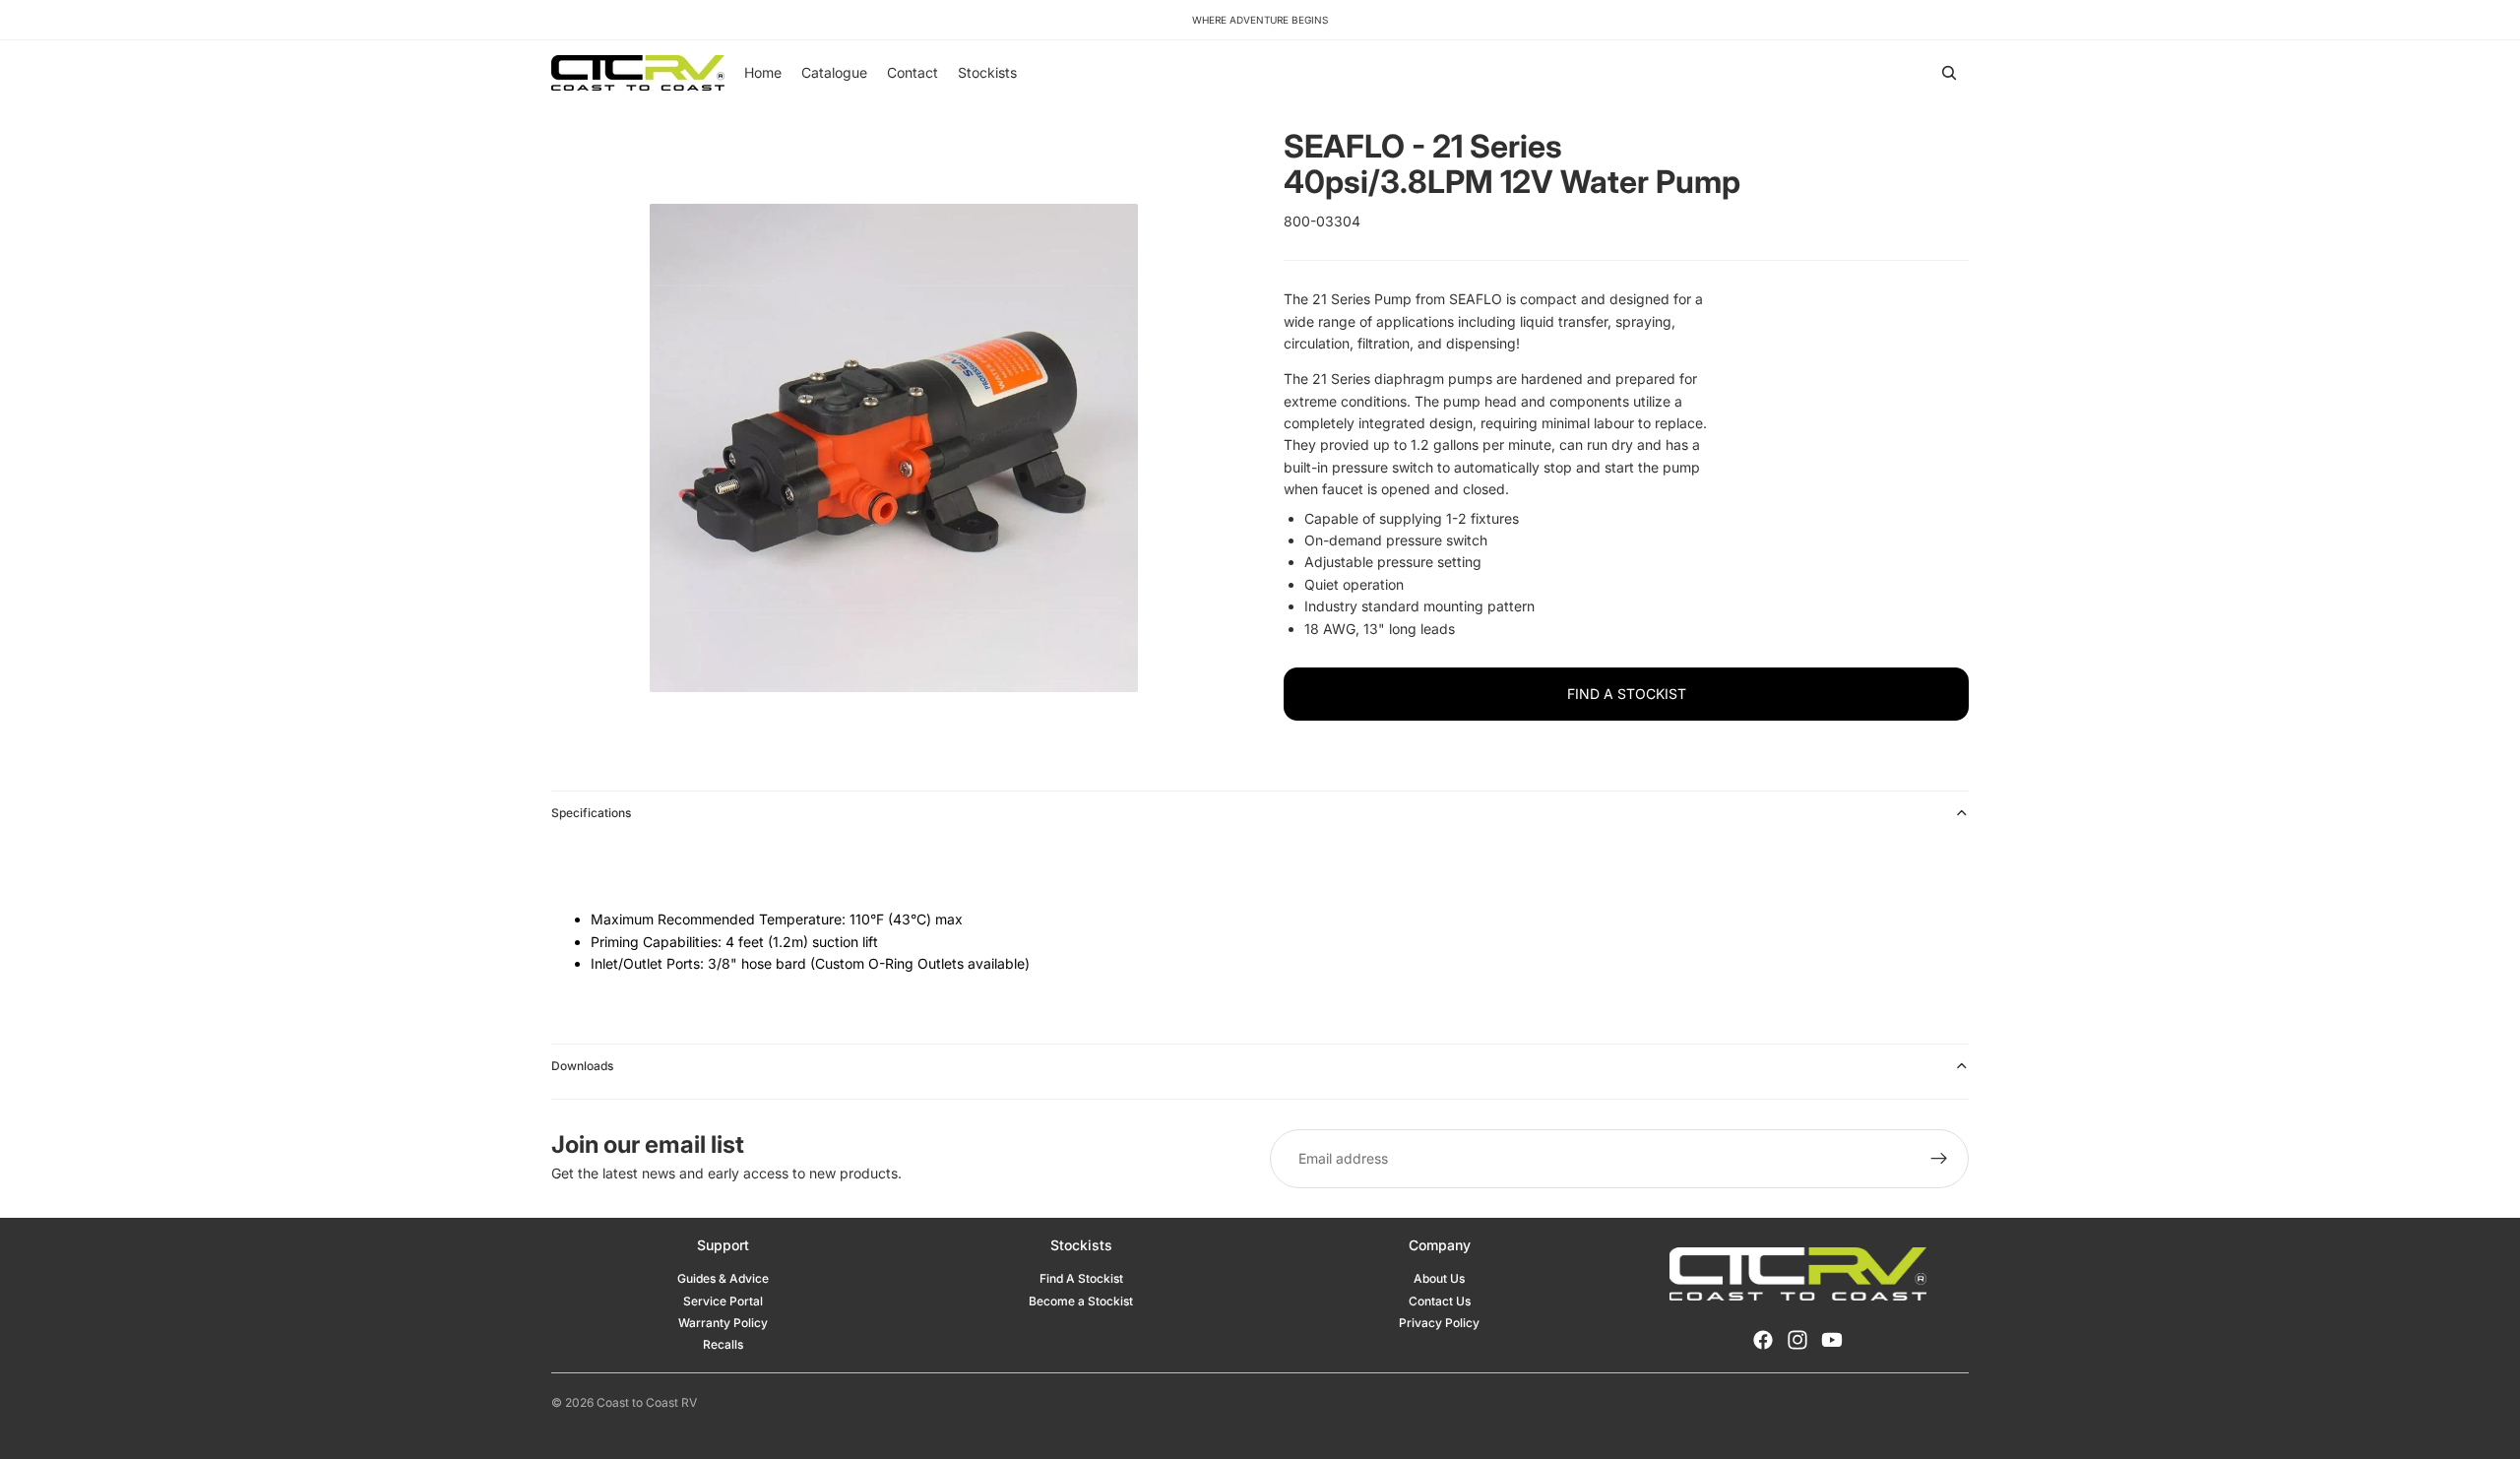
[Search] (1949, 73)
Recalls (723, 1344)
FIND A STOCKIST (1627, 694)
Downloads (582, 1066)
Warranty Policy (723, 1323)
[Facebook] (1763, 1340)
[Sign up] (1939, 1159)
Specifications (591, 813)
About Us (1439, 1278)
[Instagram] (1797, 1340)
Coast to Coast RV (647, 1402)
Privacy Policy (1439, 1323)
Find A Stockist (1081, 1278)
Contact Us (1440, 1301)
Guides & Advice (723, 1278)
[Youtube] (1832, 1340)
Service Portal (723, 1301)
